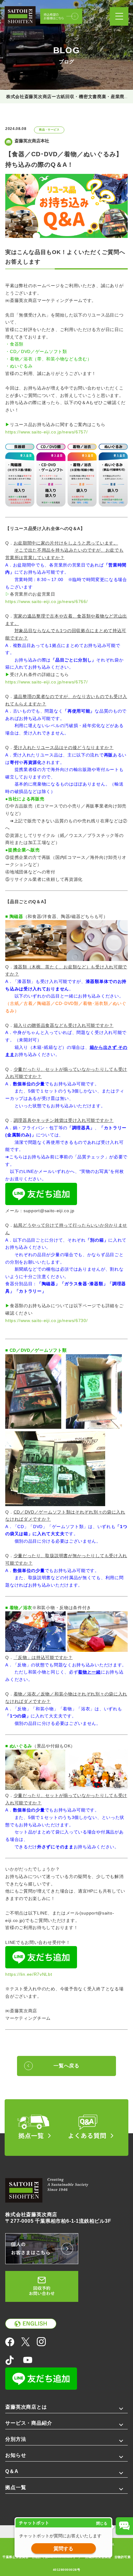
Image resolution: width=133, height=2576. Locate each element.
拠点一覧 (16, 2487)
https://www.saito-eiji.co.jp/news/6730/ (46, 1320)
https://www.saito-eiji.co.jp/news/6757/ (46, 432)
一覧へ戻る (66, 2066)
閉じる (102, 2523)
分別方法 (16, 2439)
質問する (63, 2549)
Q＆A (12, 2471)
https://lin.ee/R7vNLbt (29, 1974)
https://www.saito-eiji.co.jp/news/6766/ (46, 601)
